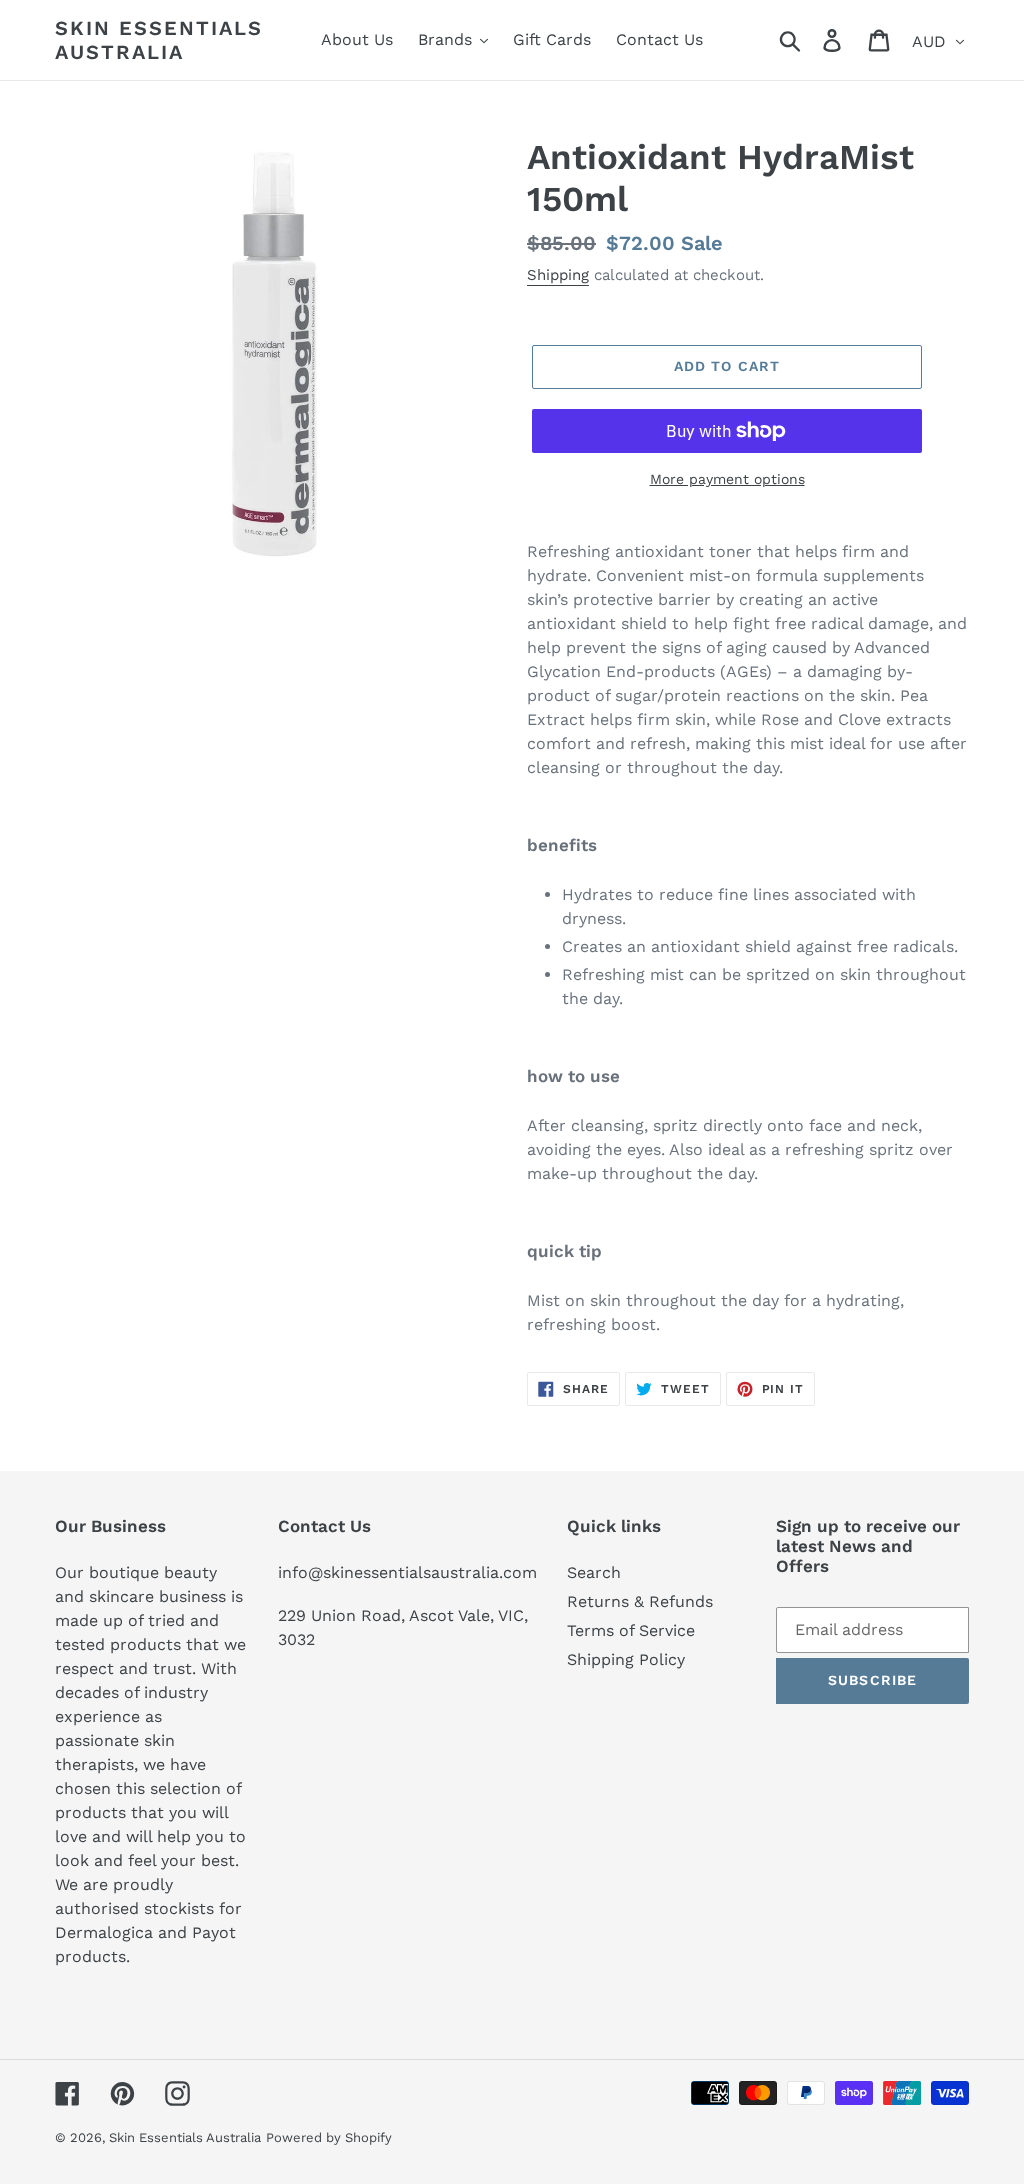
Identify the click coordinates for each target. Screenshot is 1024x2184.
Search (594, 1572)
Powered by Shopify (329, 2137)
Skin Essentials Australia (159, 40)
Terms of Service (631, 1630)
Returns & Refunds (640, 1601)
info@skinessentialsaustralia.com (407, 1572)
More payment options (727, 479)
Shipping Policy (626, 1659)
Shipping (558, 275)
